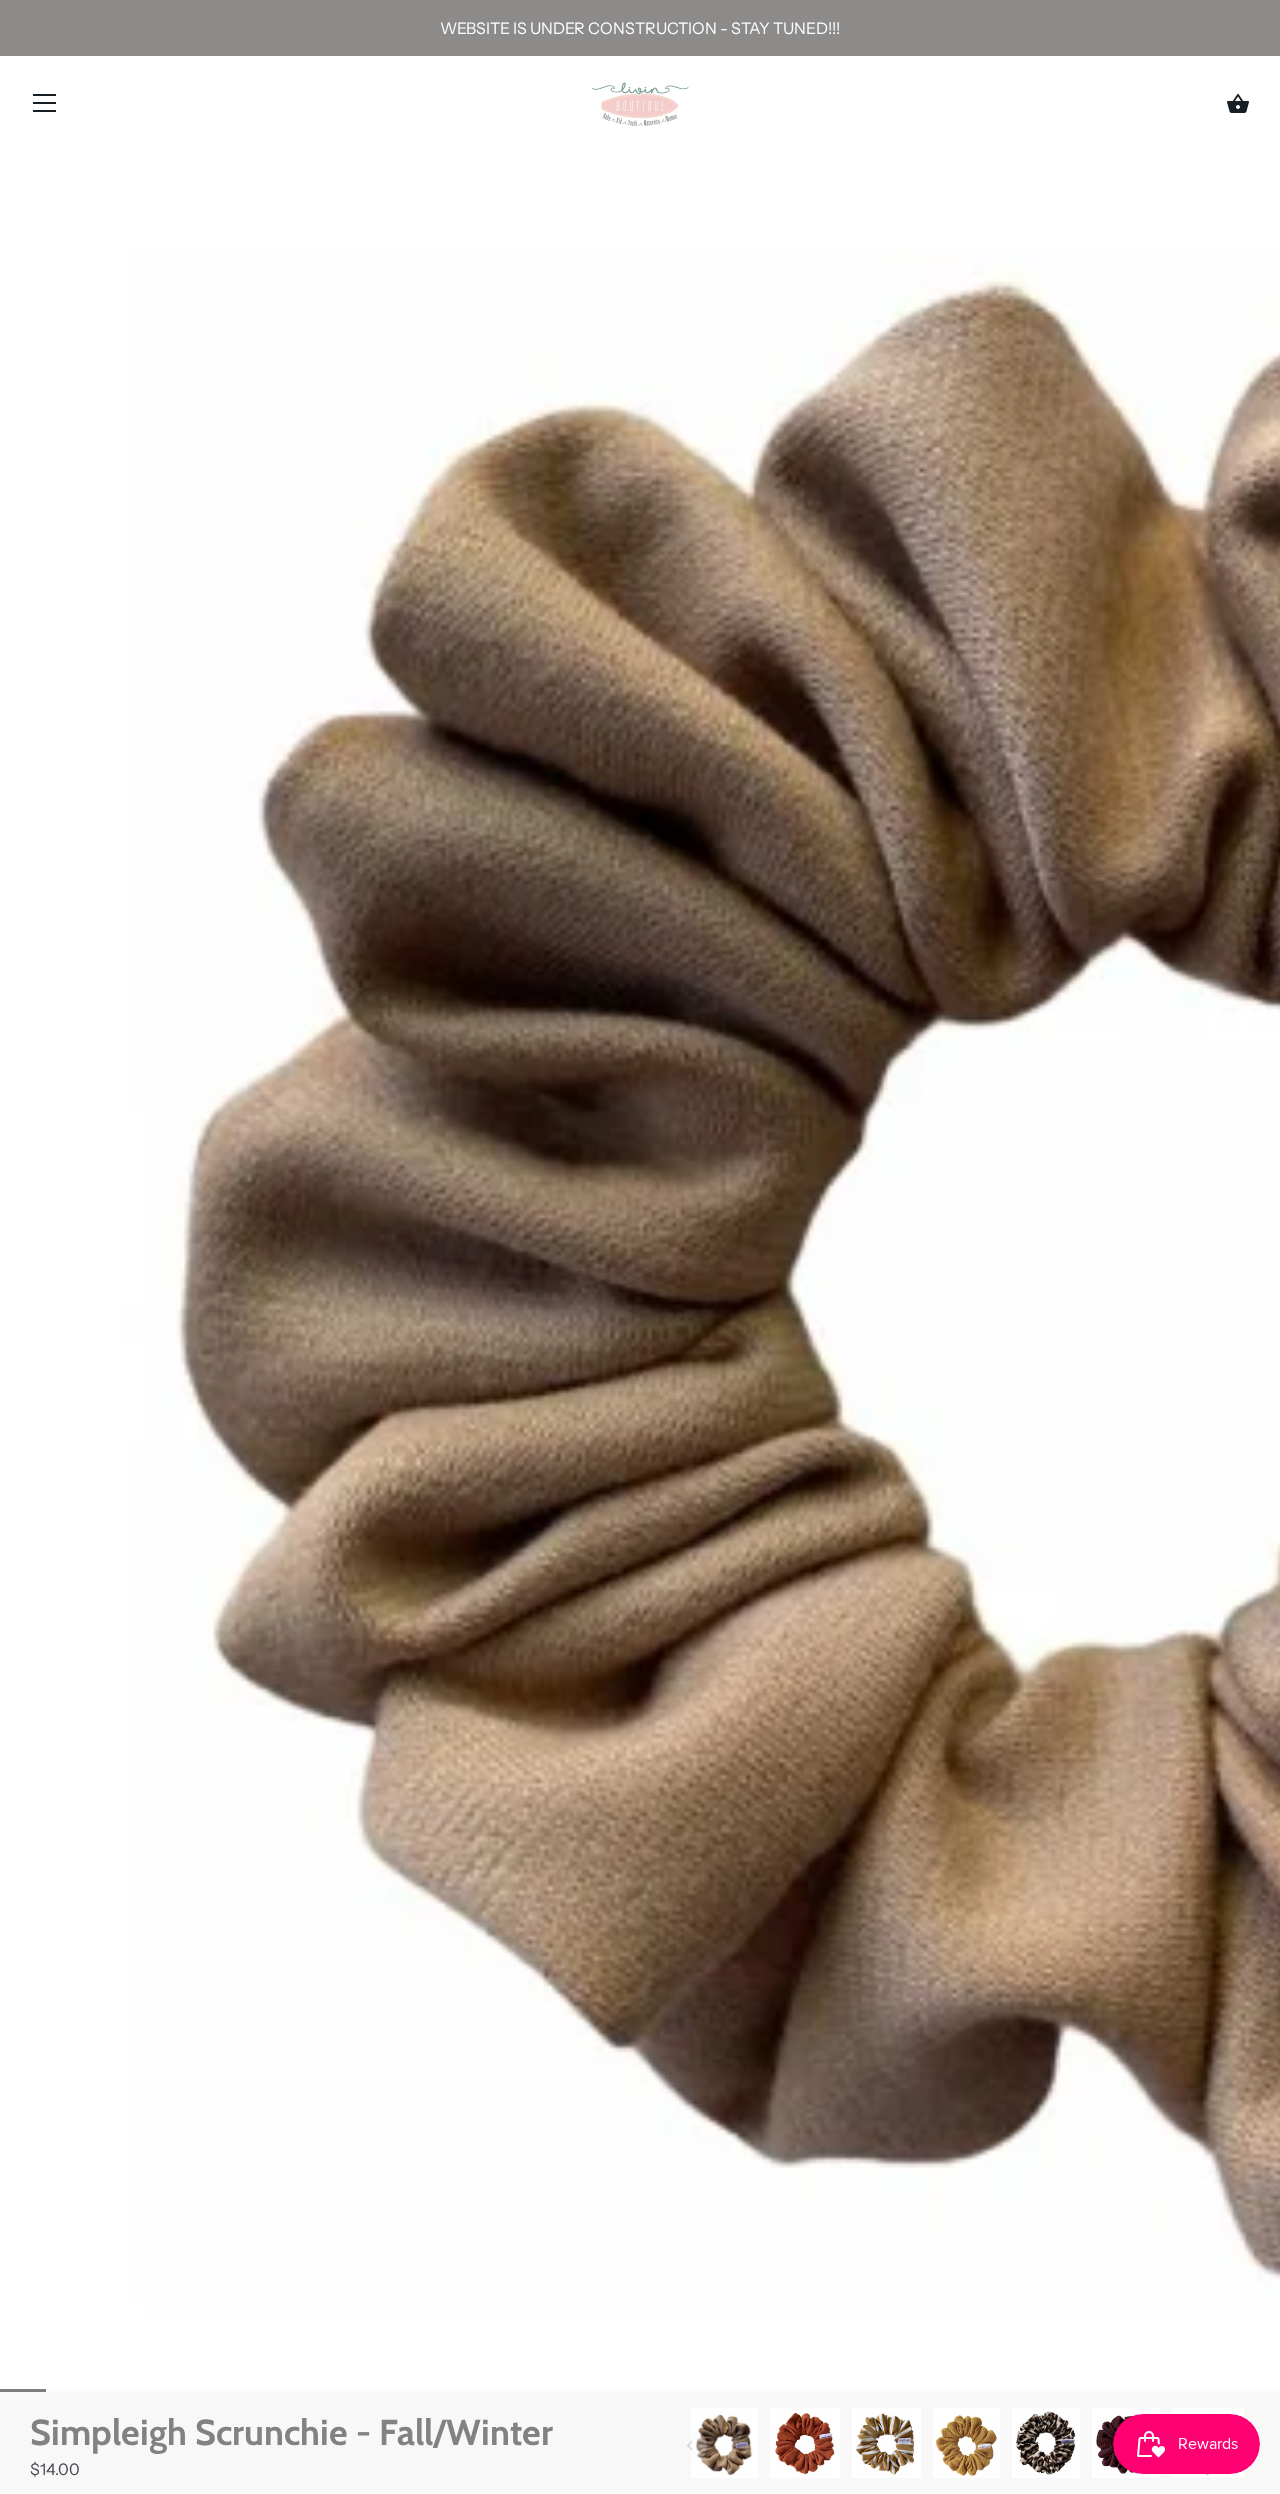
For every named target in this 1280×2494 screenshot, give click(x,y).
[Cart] (1238, 104)
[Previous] (690, 2446)
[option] (724, 2445)
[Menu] (45, 107)
